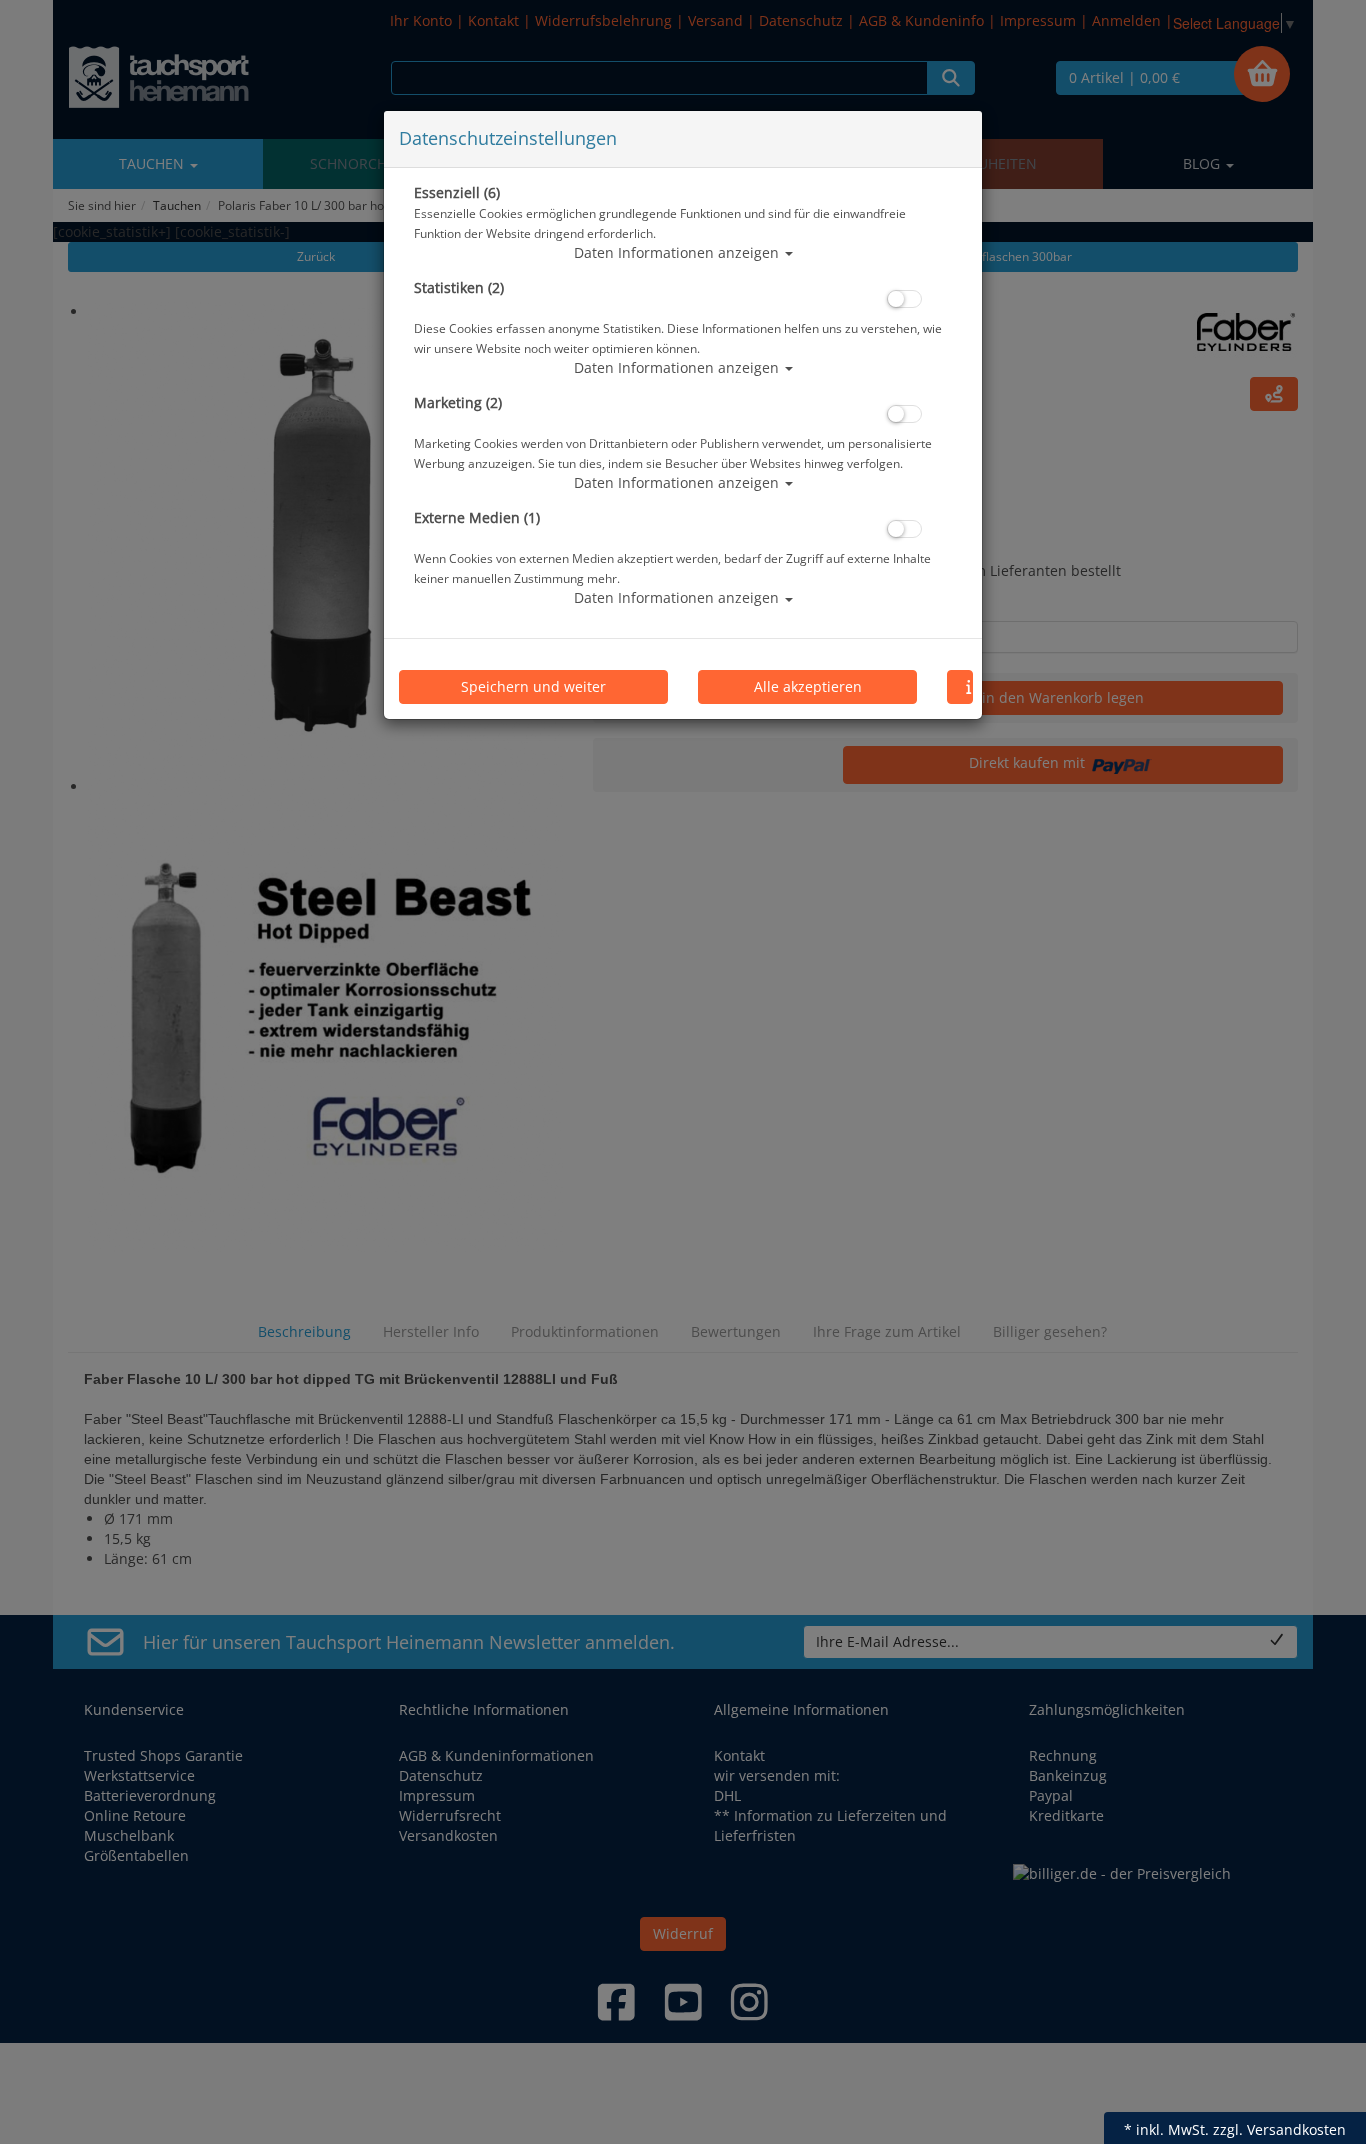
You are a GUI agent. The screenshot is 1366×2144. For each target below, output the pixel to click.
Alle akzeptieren (808, 686)
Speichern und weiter (533, 686)
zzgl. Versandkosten (1279, 2129)
